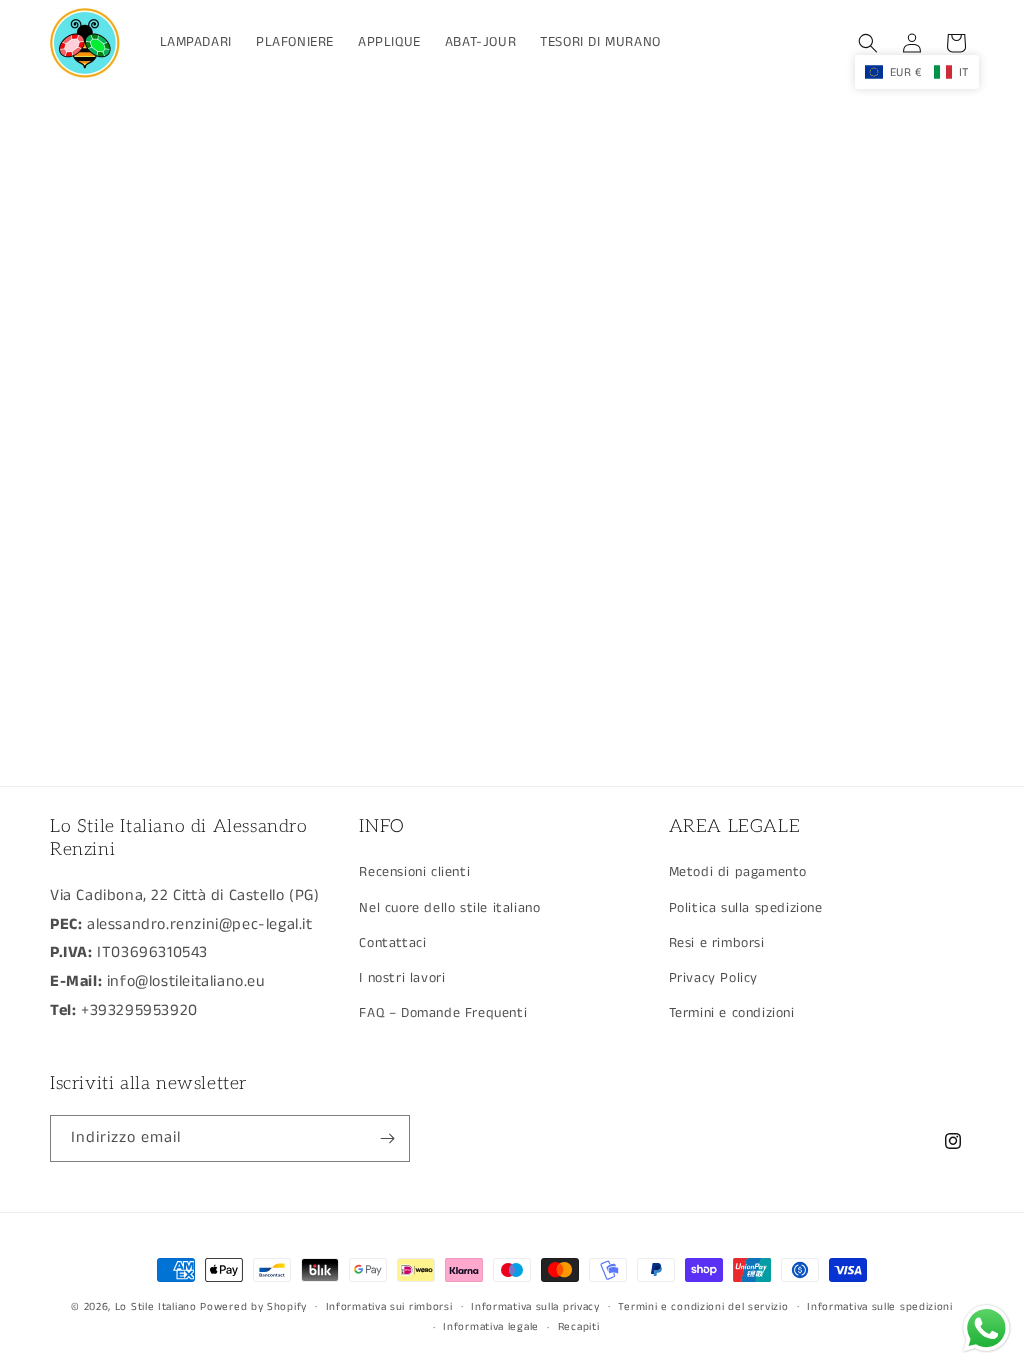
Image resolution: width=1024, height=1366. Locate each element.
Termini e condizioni (732, 1013)
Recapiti (579, 1327)
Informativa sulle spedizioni (880, 1307)
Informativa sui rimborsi (389, 1307)
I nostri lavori (402, 978)
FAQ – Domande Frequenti (443, 1013)
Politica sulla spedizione (746, 908)
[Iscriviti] (387, 1138)
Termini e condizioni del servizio (703, 1307)
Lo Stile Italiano (156, 1307)
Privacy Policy (713, 978)
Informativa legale (491, 1327)
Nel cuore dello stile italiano (449, 908)
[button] (868, 43)
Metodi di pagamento (738, 872)
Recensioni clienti (414, 872)
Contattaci (392, 943)
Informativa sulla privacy (535, 1307)
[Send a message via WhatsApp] (986, 1328)
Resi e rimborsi (717, 943)
